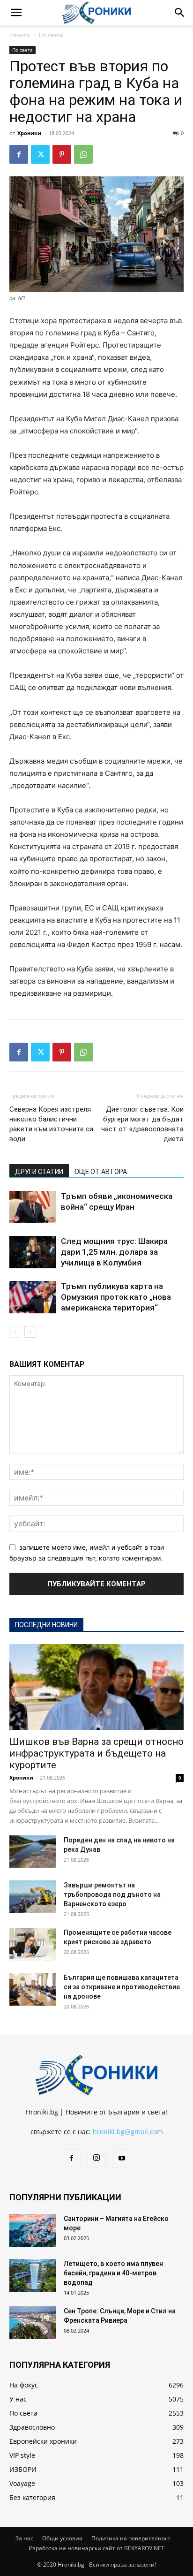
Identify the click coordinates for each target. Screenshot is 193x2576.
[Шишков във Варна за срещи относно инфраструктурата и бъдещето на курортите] (96, 1687)
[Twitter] (40, 154)
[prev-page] (15, 1332)
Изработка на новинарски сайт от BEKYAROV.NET (96, 2548)
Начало (20, 35)
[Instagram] (96, 2158)
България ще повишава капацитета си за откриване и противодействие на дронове (122, 1987)
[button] (16, 13)
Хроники (29, 133)
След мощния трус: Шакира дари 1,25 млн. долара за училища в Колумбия (114, 1252)
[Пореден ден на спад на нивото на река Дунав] (33, 1852)
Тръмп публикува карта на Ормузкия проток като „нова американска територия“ (116, 1297)
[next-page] (30, 1332)
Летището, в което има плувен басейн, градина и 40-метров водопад (113, 2273)
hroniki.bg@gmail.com (128, 2132)
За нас (24, 2538)
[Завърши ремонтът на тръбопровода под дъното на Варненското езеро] (33, 1897)
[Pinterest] (62, 154)
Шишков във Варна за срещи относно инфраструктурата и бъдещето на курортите (96, 1753)
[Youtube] (122, 2159)
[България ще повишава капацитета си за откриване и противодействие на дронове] (33, 1989)
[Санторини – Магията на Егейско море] (33, 2230)
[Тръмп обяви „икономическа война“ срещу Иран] (33, 1207)
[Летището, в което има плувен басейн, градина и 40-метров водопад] (33, 2275)
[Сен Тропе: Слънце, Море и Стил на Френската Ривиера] (33, 2323)
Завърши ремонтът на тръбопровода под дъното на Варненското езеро (112, 1894)
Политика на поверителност (131, 2538)
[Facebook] (19, 154)
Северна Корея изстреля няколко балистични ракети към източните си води (51, 1124)
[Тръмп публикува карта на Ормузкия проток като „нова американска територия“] (33, 1297)
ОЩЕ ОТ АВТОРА (101, 1172)
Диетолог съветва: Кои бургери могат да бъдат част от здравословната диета (142, 1124)
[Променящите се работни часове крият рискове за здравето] (33, 1944)
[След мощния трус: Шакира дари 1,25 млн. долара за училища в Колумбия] (33, 1252)
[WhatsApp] (83, 154)
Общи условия (62, 2538)
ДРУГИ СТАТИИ (39, 1172)
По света (51, 35)
